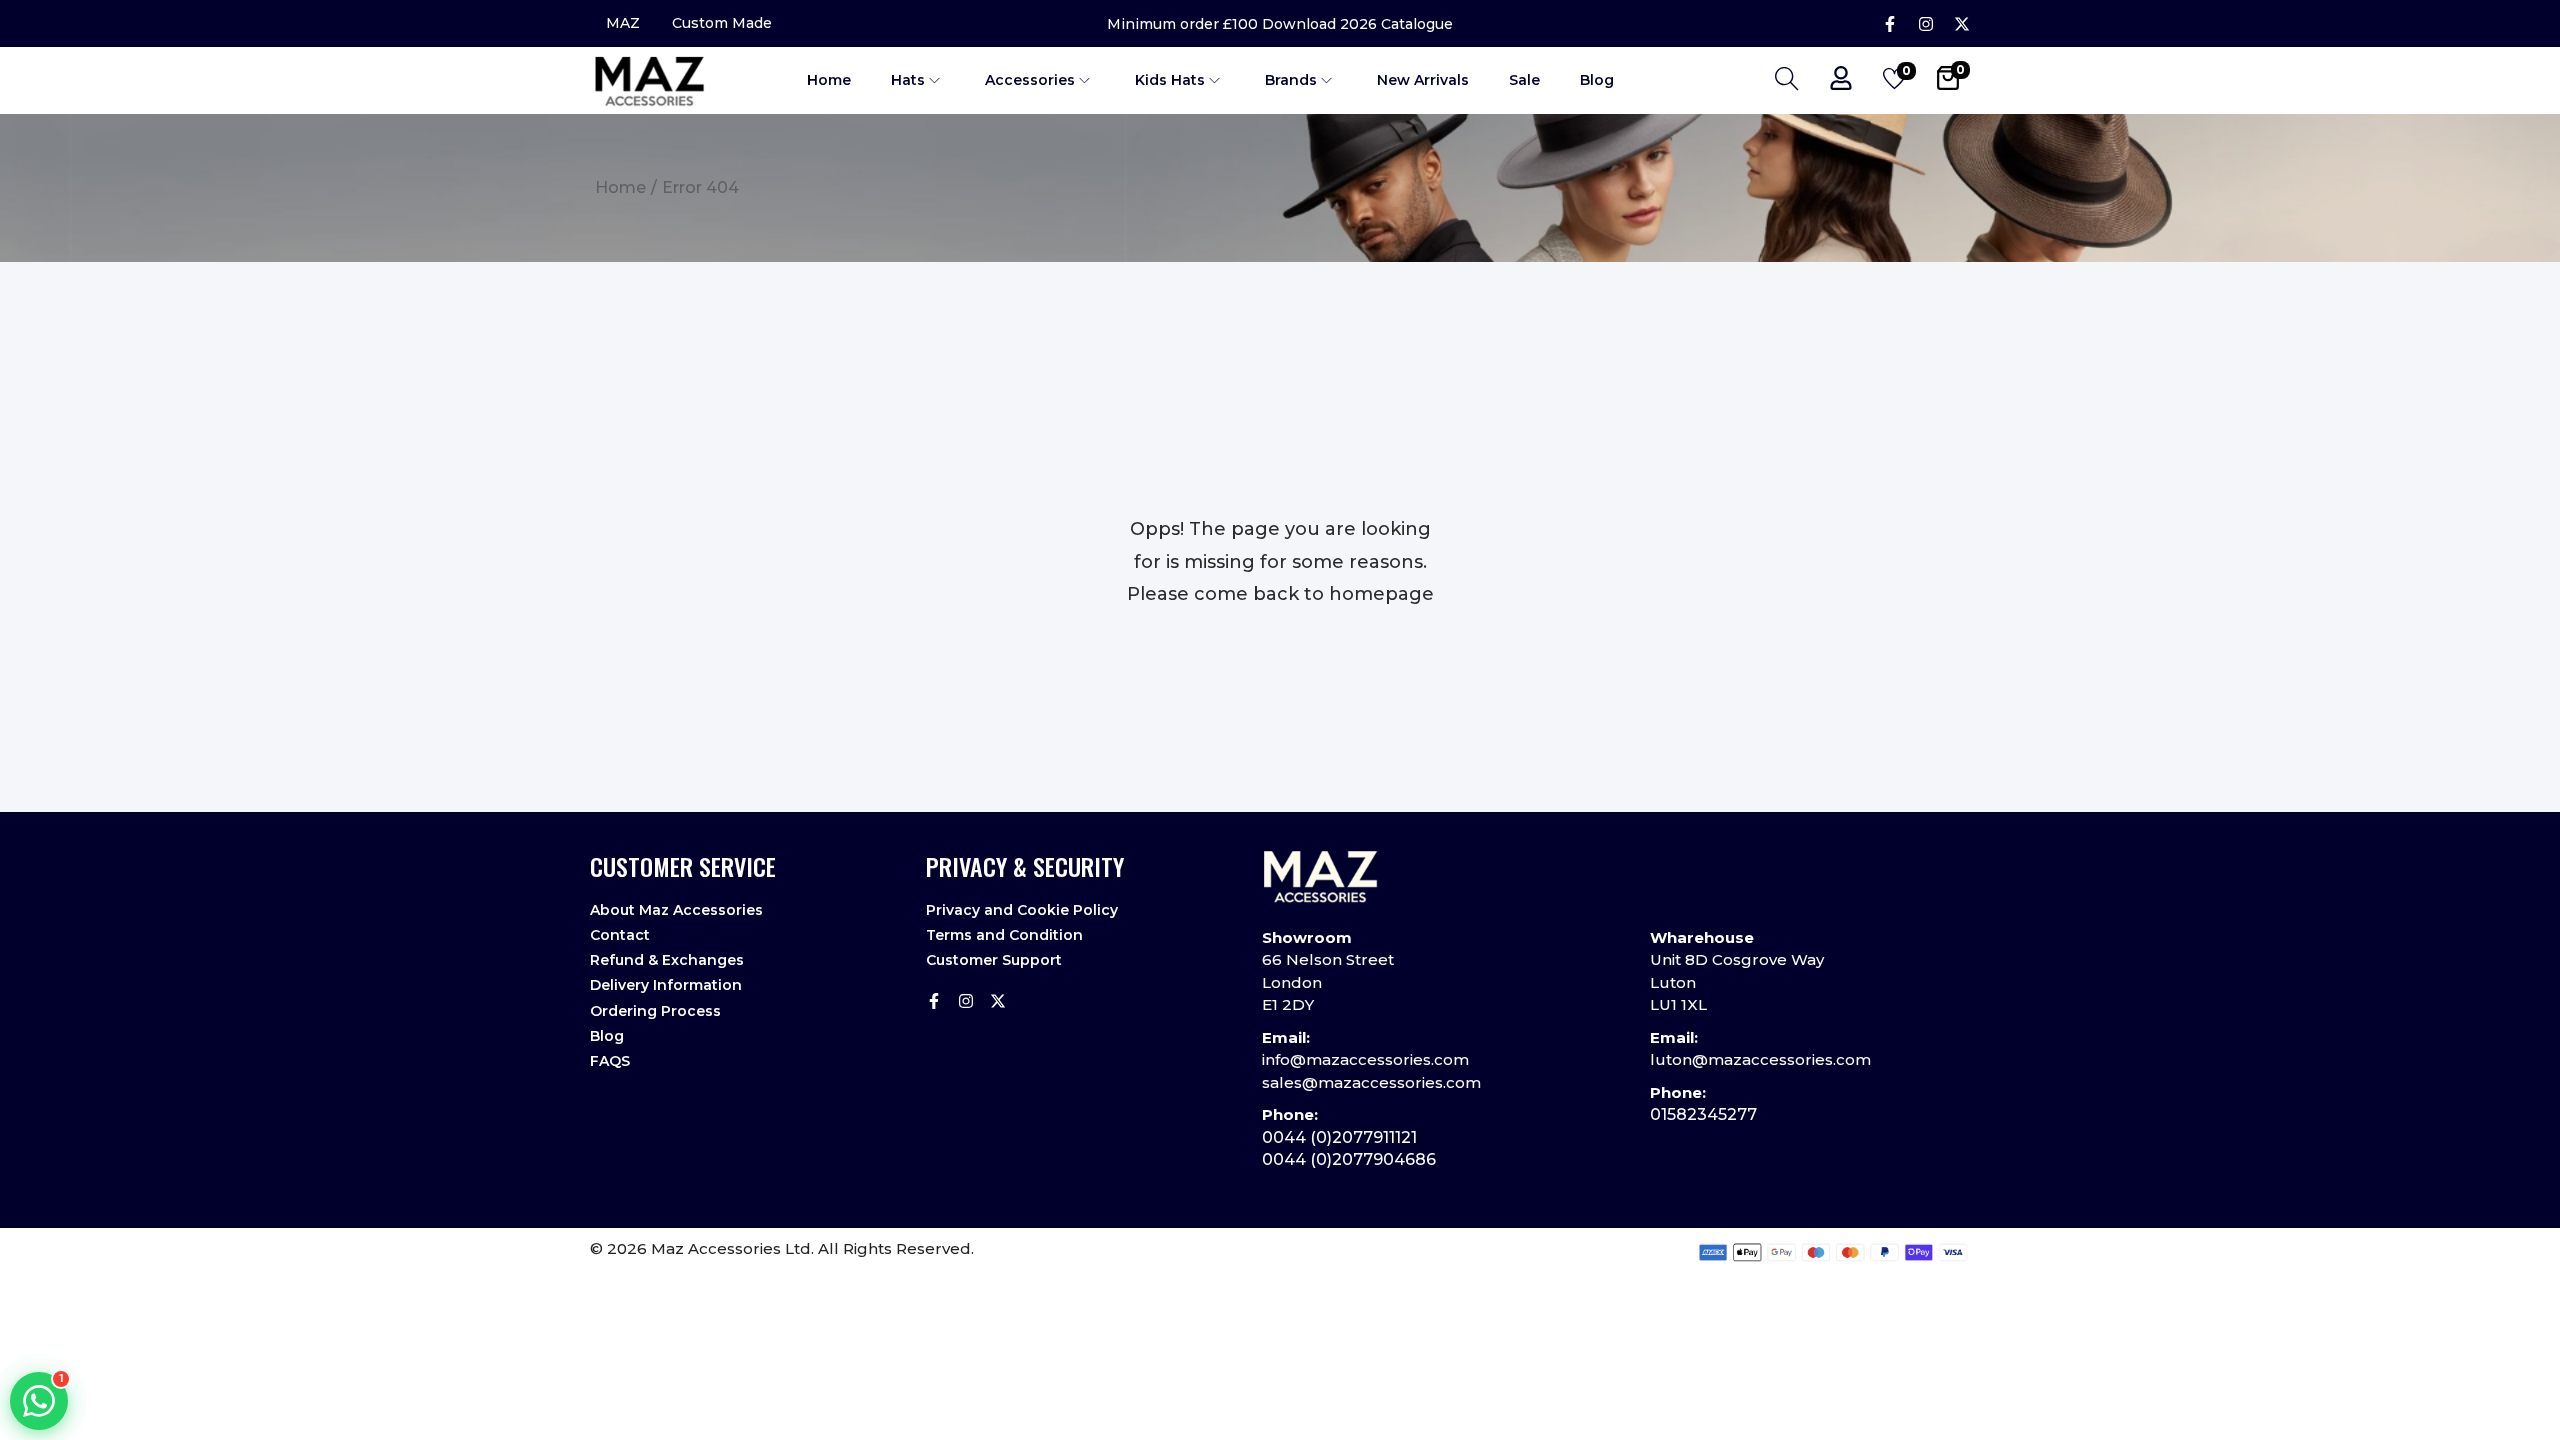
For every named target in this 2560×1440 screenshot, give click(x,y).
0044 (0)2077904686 (1349, 1159)
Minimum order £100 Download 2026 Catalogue (1280, 24)
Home (620, 187)
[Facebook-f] (1890, 24)
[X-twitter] (1962, 24)
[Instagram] (1926, 24)
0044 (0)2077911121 (1339, 1137)
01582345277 (1703, 1114)
